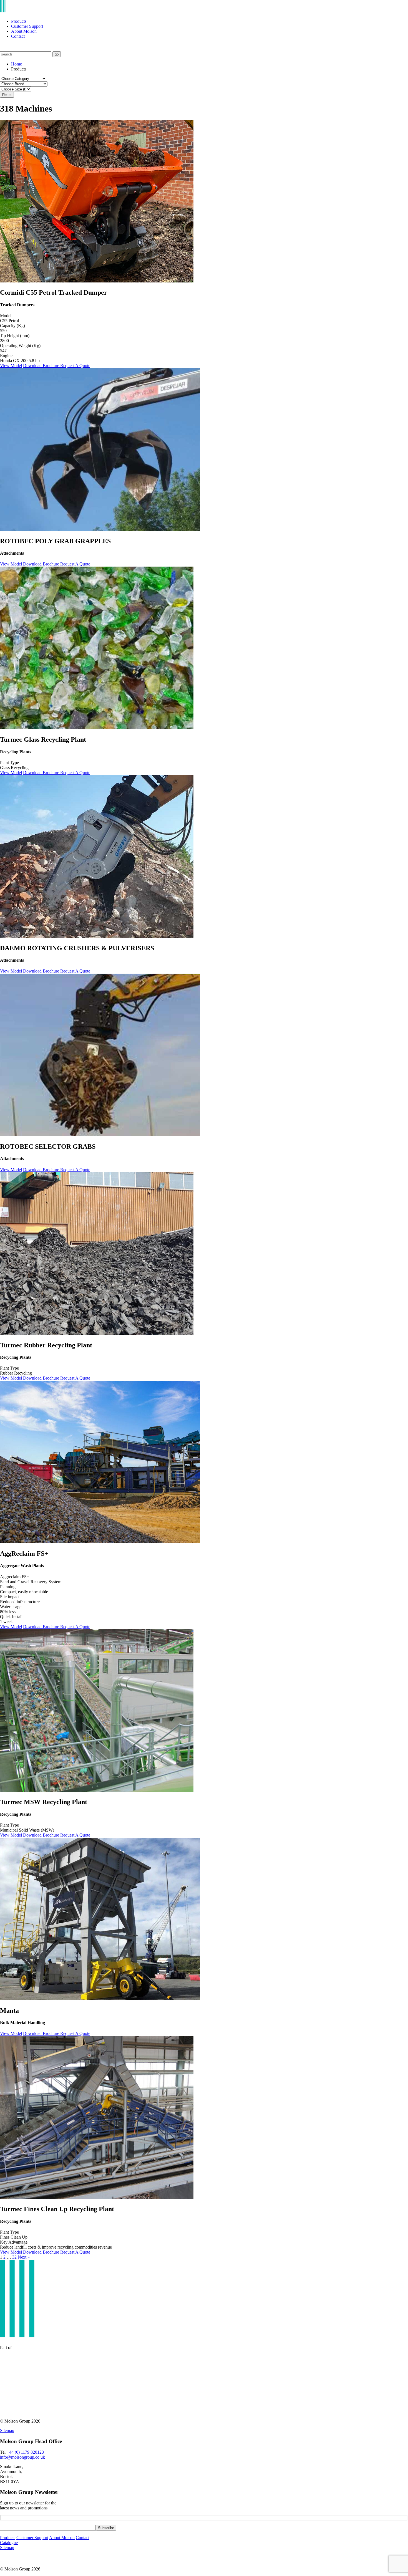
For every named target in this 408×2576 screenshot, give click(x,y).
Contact (18, 36)
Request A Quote (75, 366)
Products (19, 21)
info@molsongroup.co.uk (22, 2457)
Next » (24, 2257)
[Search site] (3, 49)
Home (17, 64)
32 (14, 2257)
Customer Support (27, 26)
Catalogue (9, 2543)
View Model (11, 366)
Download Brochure (42, 366)
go (57, 54)
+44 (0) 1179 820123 (25, 2452)
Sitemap (7, 2430)
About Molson (24, 31)
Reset (7, 95)
